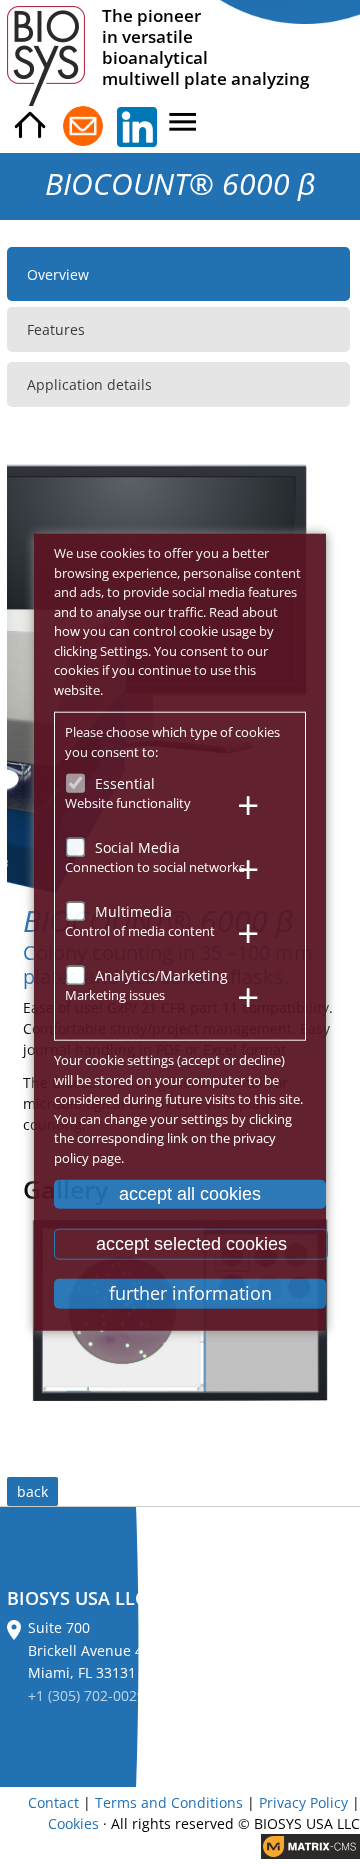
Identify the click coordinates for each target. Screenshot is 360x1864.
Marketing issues (115, 994)
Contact (53, 1802)
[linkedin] (137, 127)
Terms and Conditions (169, 1802)
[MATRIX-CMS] (310, 1846)
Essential (125, 783)
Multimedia (133, 911)
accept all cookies (190, 1194)
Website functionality (128, 802)
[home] (30, 127)
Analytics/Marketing (161, 975)
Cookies (73, 1823)
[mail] (83, 127)
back (32, 1491)
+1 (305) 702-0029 (86, 1695)
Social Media (137, 847)
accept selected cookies (191, 1243)
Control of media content (140, 930)
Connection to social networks (155, 866)
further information (190, 1293)
